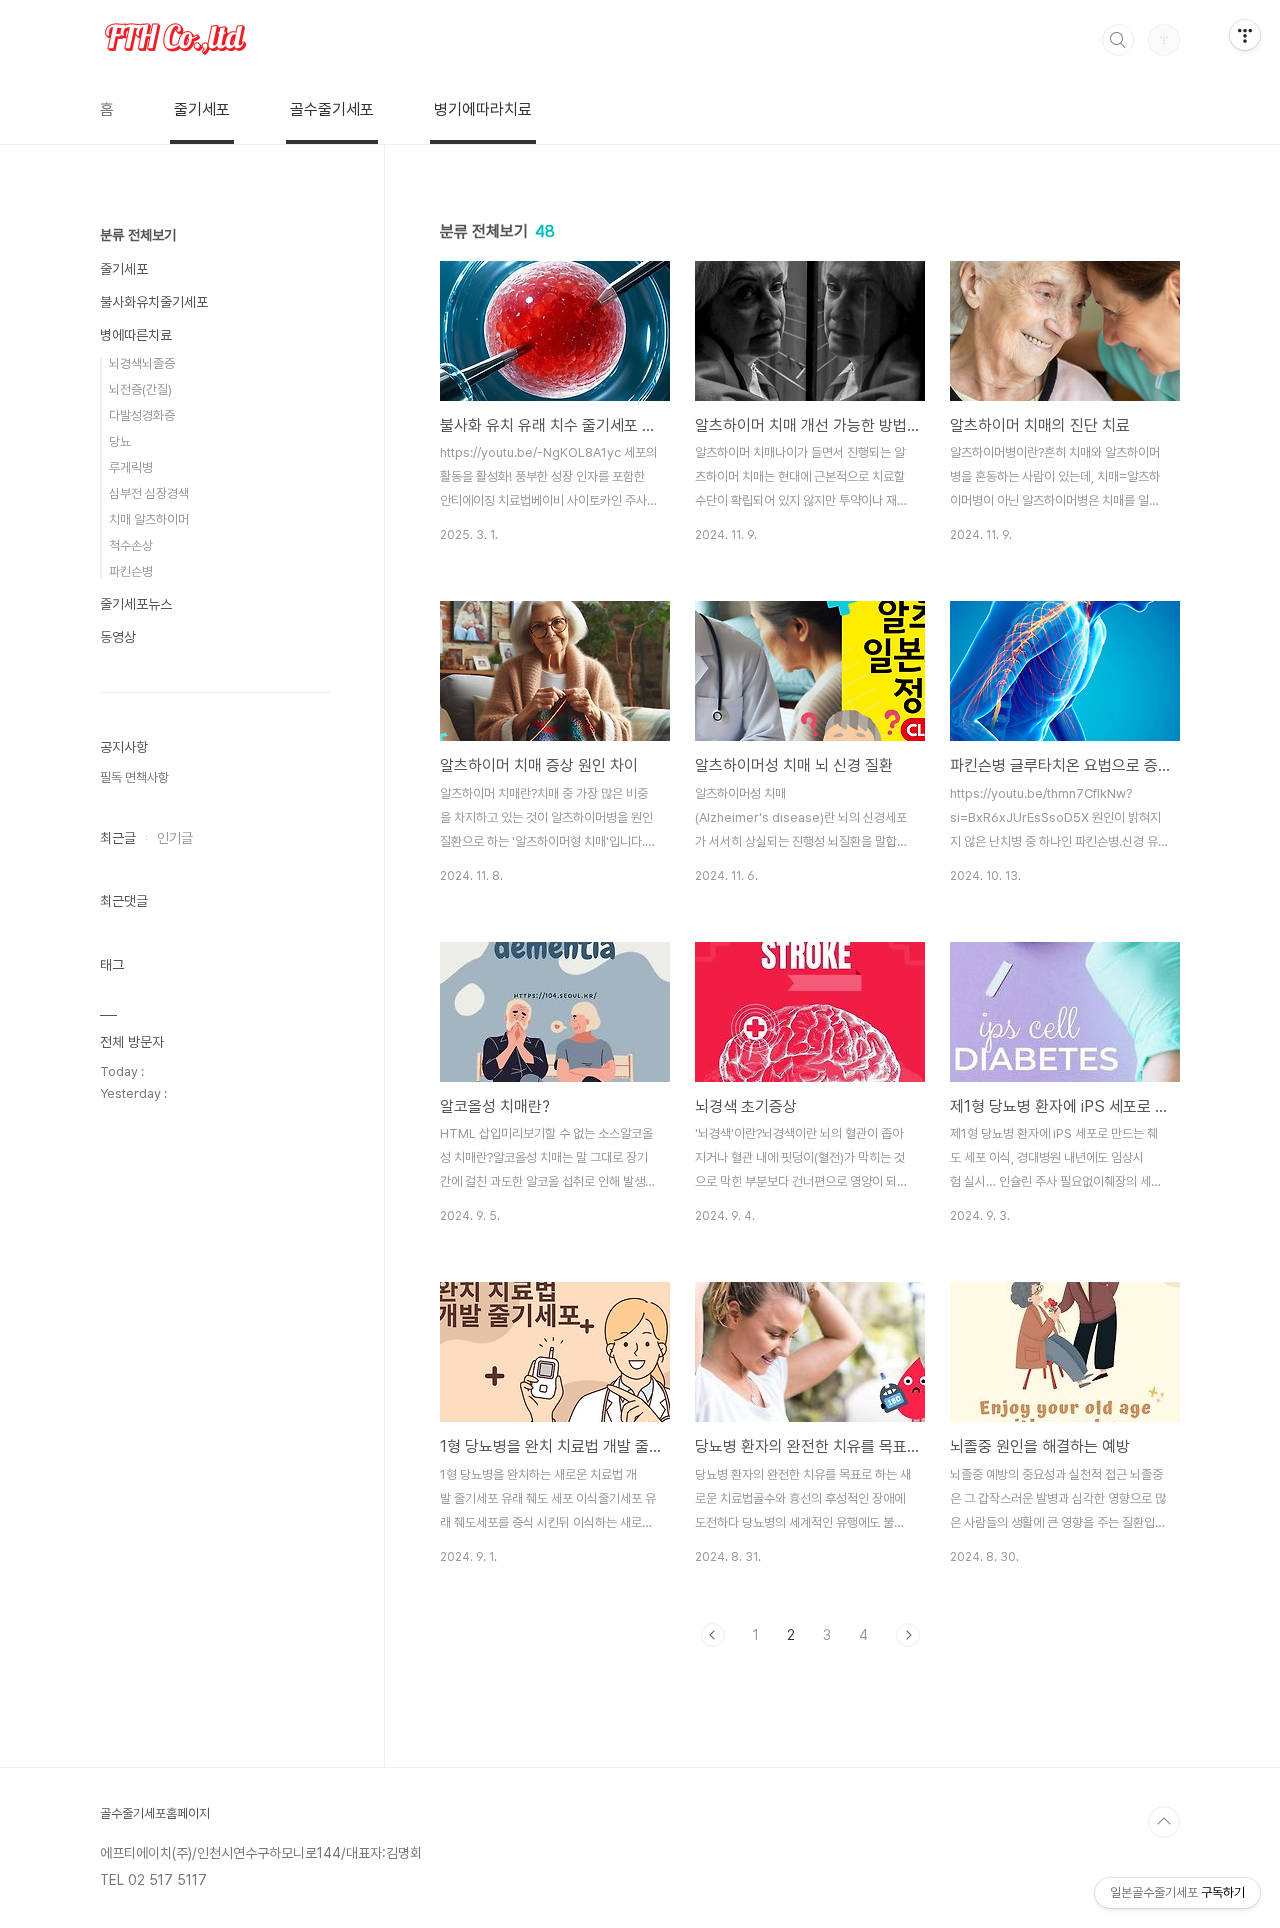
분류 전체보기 (138, 235)
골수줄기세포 (332, 109)
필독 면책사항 (134, 777)
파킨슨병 (131, 571)
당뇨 (120, 441)
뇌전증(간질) (140, 389)
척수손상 (131, 545)
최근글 (118, 838)
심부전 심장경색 (149, 493)
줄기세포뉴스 (136, 604)
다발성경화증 (142, 415)
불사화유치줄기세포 (154, 302)
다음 (908, 1635)
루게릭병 (131, 467)
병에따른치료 (136, 335)
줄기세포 (202, 109)
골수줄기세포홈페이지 (155, 1813)
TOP (1164, 1822)
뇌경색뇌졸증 (142, 363)
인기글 (175, 838)
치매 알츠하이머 (149, 519)
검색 (1118, 40)
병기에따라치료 (483, 109)
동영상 (118, 637)
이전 (713, 1635)
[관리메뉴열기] (1245, 35)
